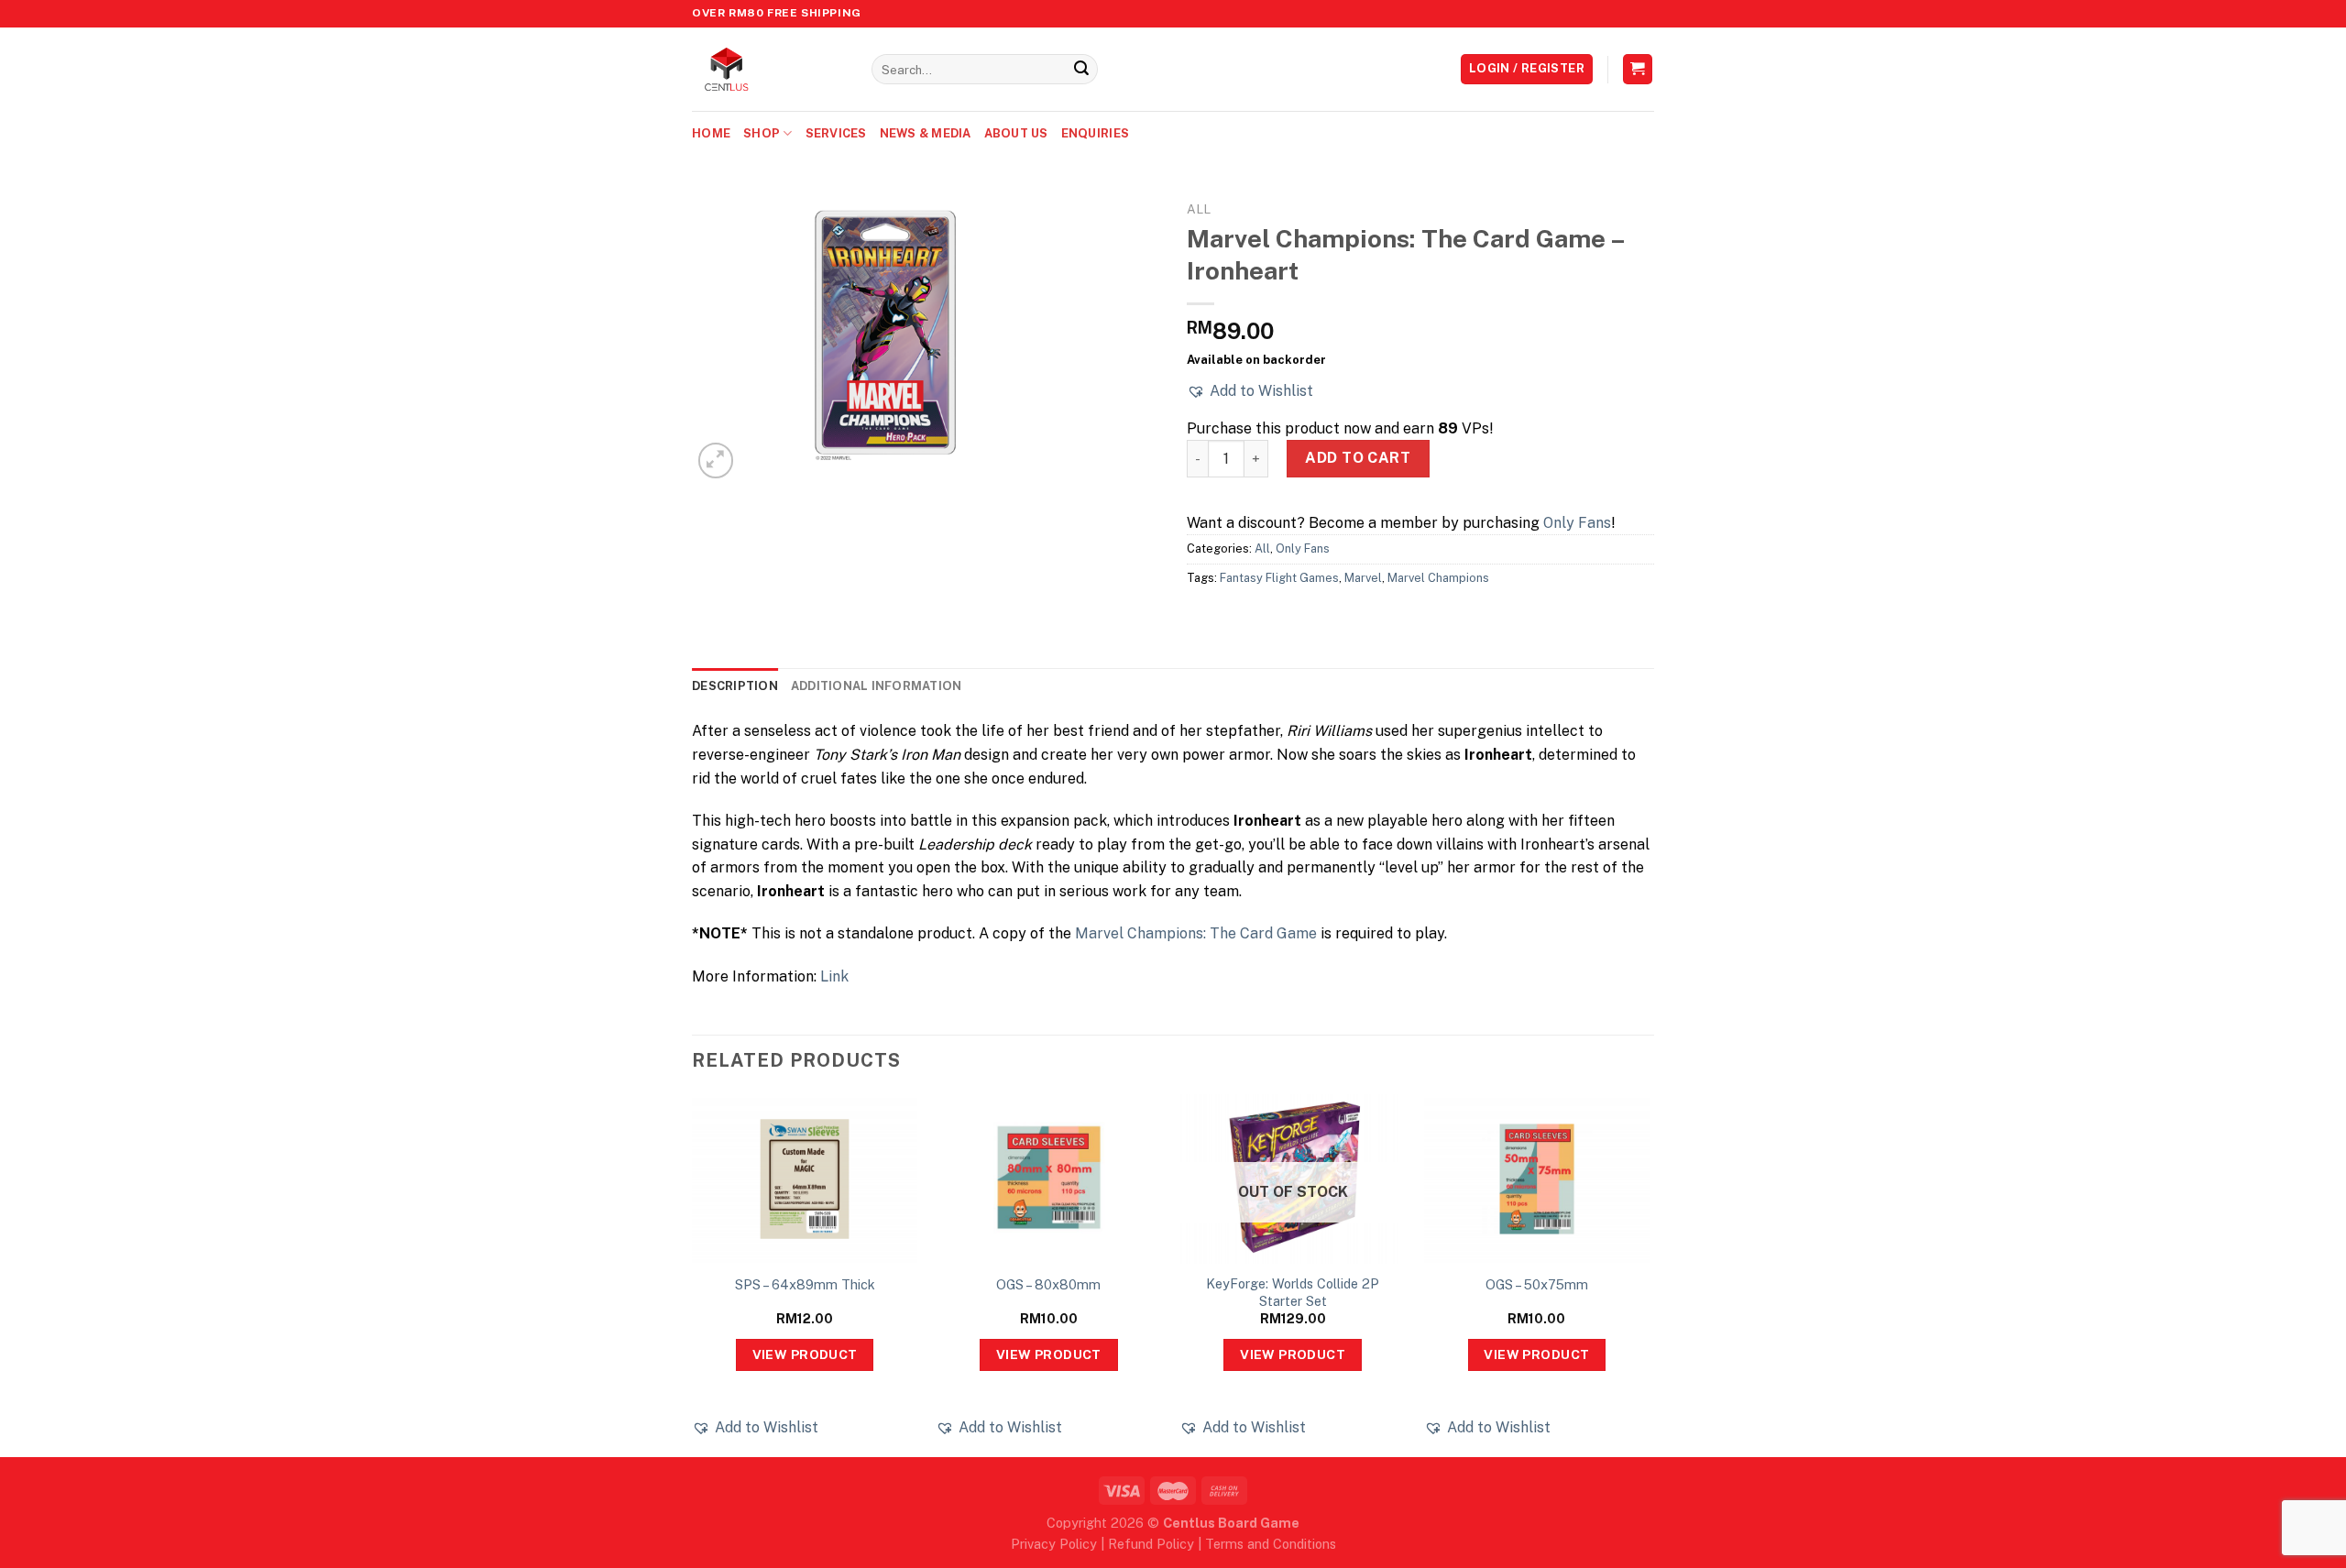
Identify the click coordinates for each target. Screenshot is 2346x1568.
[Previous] (693, 1274)
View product (805, 1354)
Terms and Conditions (1271, 1544)
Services (836, 133)
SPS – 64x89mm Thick (805, 1284)
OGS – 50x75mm (1537, 1284)
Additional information (877, 686)
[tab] (735, 686)
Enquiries (1095, 133)
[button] (1250, 391)
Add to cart (1358, 458)
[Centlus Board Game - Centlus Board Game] (768, 69)
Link (834, 976)
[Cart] (1638, 69)
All (1199, 209)
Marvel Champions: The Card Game (1196, 933)
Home (711, 133)
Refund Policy (1151, 1544)
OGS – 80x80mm (1048, 1284)
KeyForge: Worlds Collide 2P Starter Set (1293, 1292)
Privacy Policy (1054, 1544)
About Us (1016, 133)
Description (735, 686)
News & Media (926, 133)
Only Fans (1577, 523)
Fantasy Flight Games (1279, 578)
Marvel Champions (1438, 578)
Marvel (1363, 578)
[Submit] (1081, 70)
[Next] (1649, 1274)
